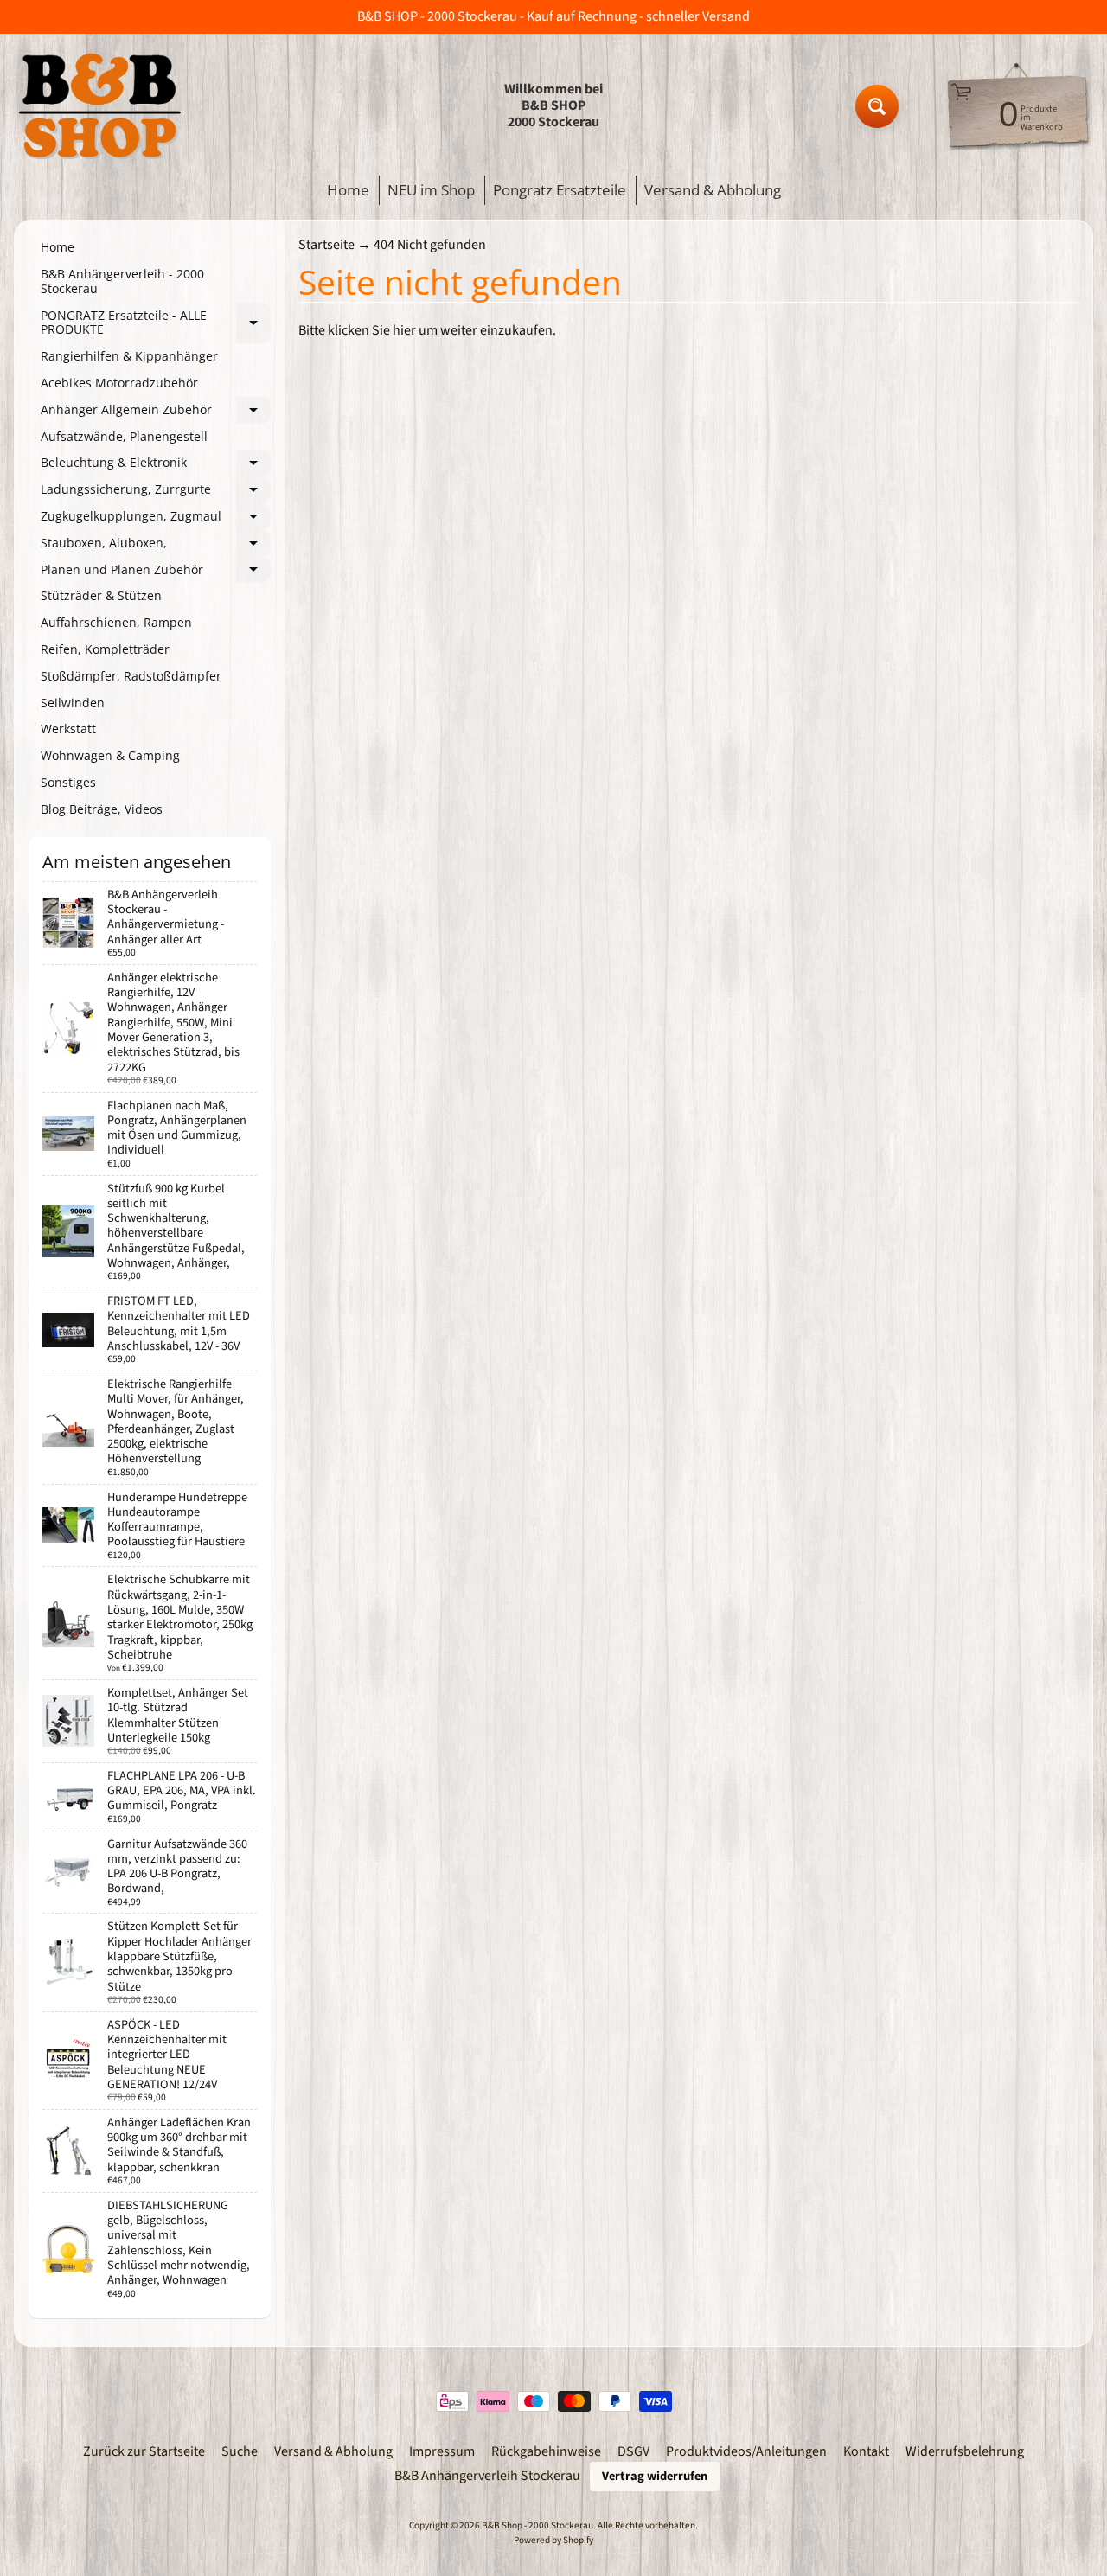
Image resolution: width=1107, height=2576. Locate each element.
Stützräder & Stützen (101, 595)
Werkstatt (68, 729)
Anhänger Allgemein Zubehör (156, 412)
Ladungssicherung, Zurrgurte (156, 492)
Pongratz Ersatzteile (560, 190)
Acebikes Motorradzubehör (119, 383)
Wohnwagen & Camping (110, 755)
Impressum (442, 2451)
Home (348, 190)
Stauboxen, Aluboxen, (156, 546)
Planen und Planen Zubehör (156, 572)
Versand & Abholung (713, 190)
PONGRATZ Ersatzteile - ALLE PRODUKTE (156, 323)
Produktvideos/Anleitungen (746, 2451)
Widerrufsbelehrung (965, 2451)
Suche (240, 2451)
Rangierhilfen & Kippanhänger (129, 356)
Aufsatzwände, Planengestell (124, 436)
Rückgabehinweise (546, 2451)
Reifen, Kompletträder (105, 649)
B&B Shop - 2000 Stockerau (538, 2525)
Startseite (326, 245)
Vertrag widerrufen (655, 2476)
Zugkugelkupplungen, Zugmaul (156, 519)
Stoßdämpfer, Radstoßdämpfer (131, 676)
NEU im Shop (431, 190)
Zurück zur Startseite (144, 2451)
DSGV (633, 2451)
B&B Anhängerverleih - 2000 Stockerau (122, 281)
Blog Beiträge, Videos (102, 809)
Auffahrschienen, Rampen (116, 622)
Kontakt (866, 2451)
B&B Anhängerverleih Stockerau (487, 2476)
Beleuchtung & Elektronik (156, 465)
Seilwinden (73, 703)
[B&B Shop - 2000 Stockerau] (100, 106)
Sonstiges (68, 782)
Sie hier (394, 330)
